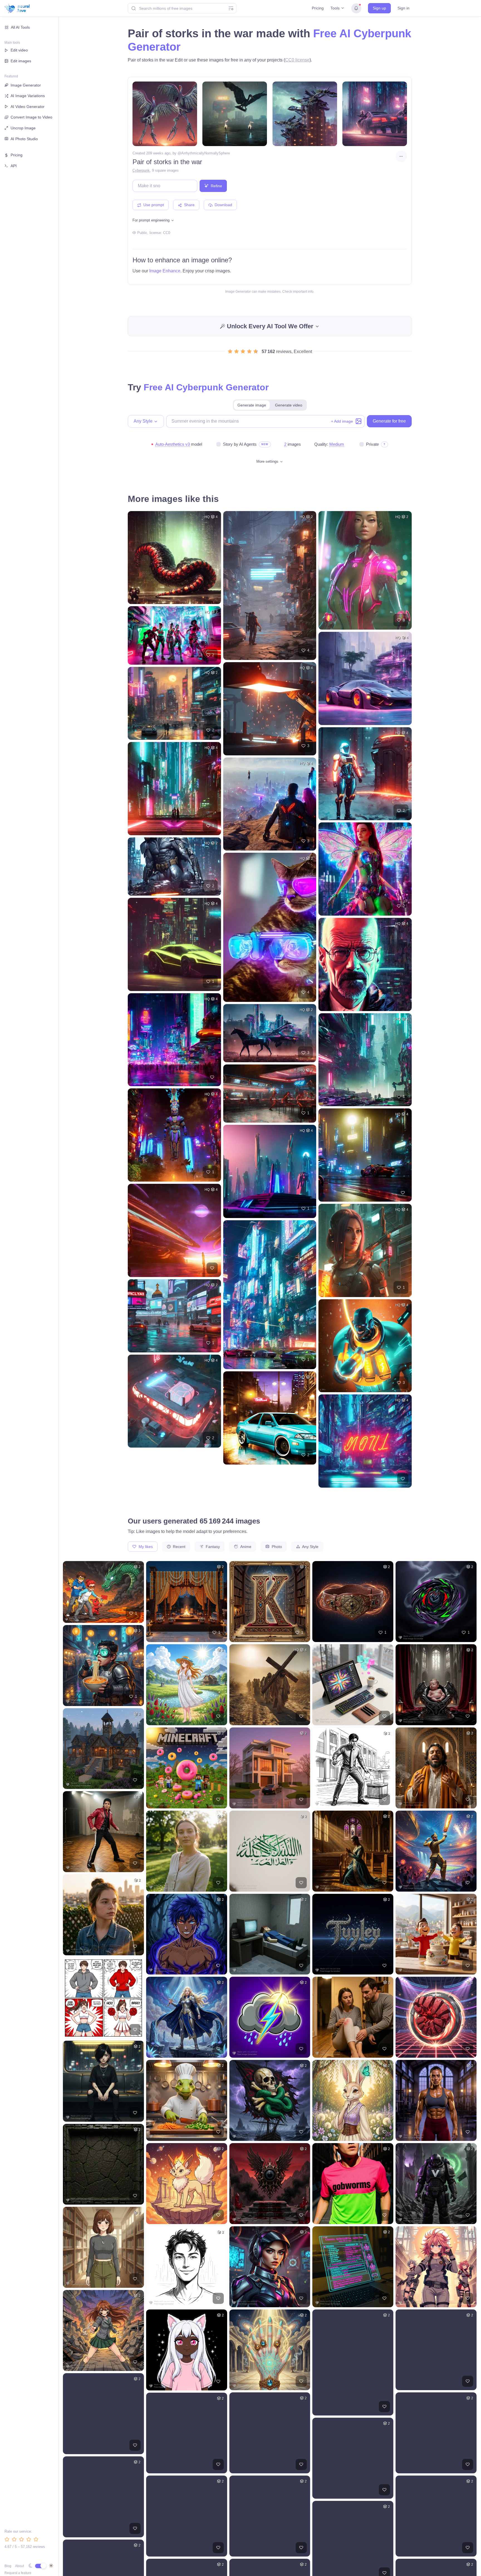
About (19, 2566)
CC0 (167, 233)
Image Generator (26, 85)
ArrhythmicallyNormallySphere (206, 153)
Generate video (289, 405)
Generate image (252, 405)
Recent (179, 1547)
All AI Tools (20, 27)
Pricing (318, 8)
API (14, 166)
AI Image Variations (28, 96)
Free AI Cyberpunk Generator (206, 387)
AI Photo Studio (24, 139)
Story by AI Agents (240, 444)
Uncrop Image (23, 128)
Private (372, 444)
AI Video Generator (28, 107)
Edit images (21, 61)
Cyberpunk (141, 170)
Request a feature (18, 2573)
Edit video (19, 50)
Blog (8, 2566)
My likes (145, 1547)
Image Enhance (165, 271)
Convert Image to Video (31, 117)
